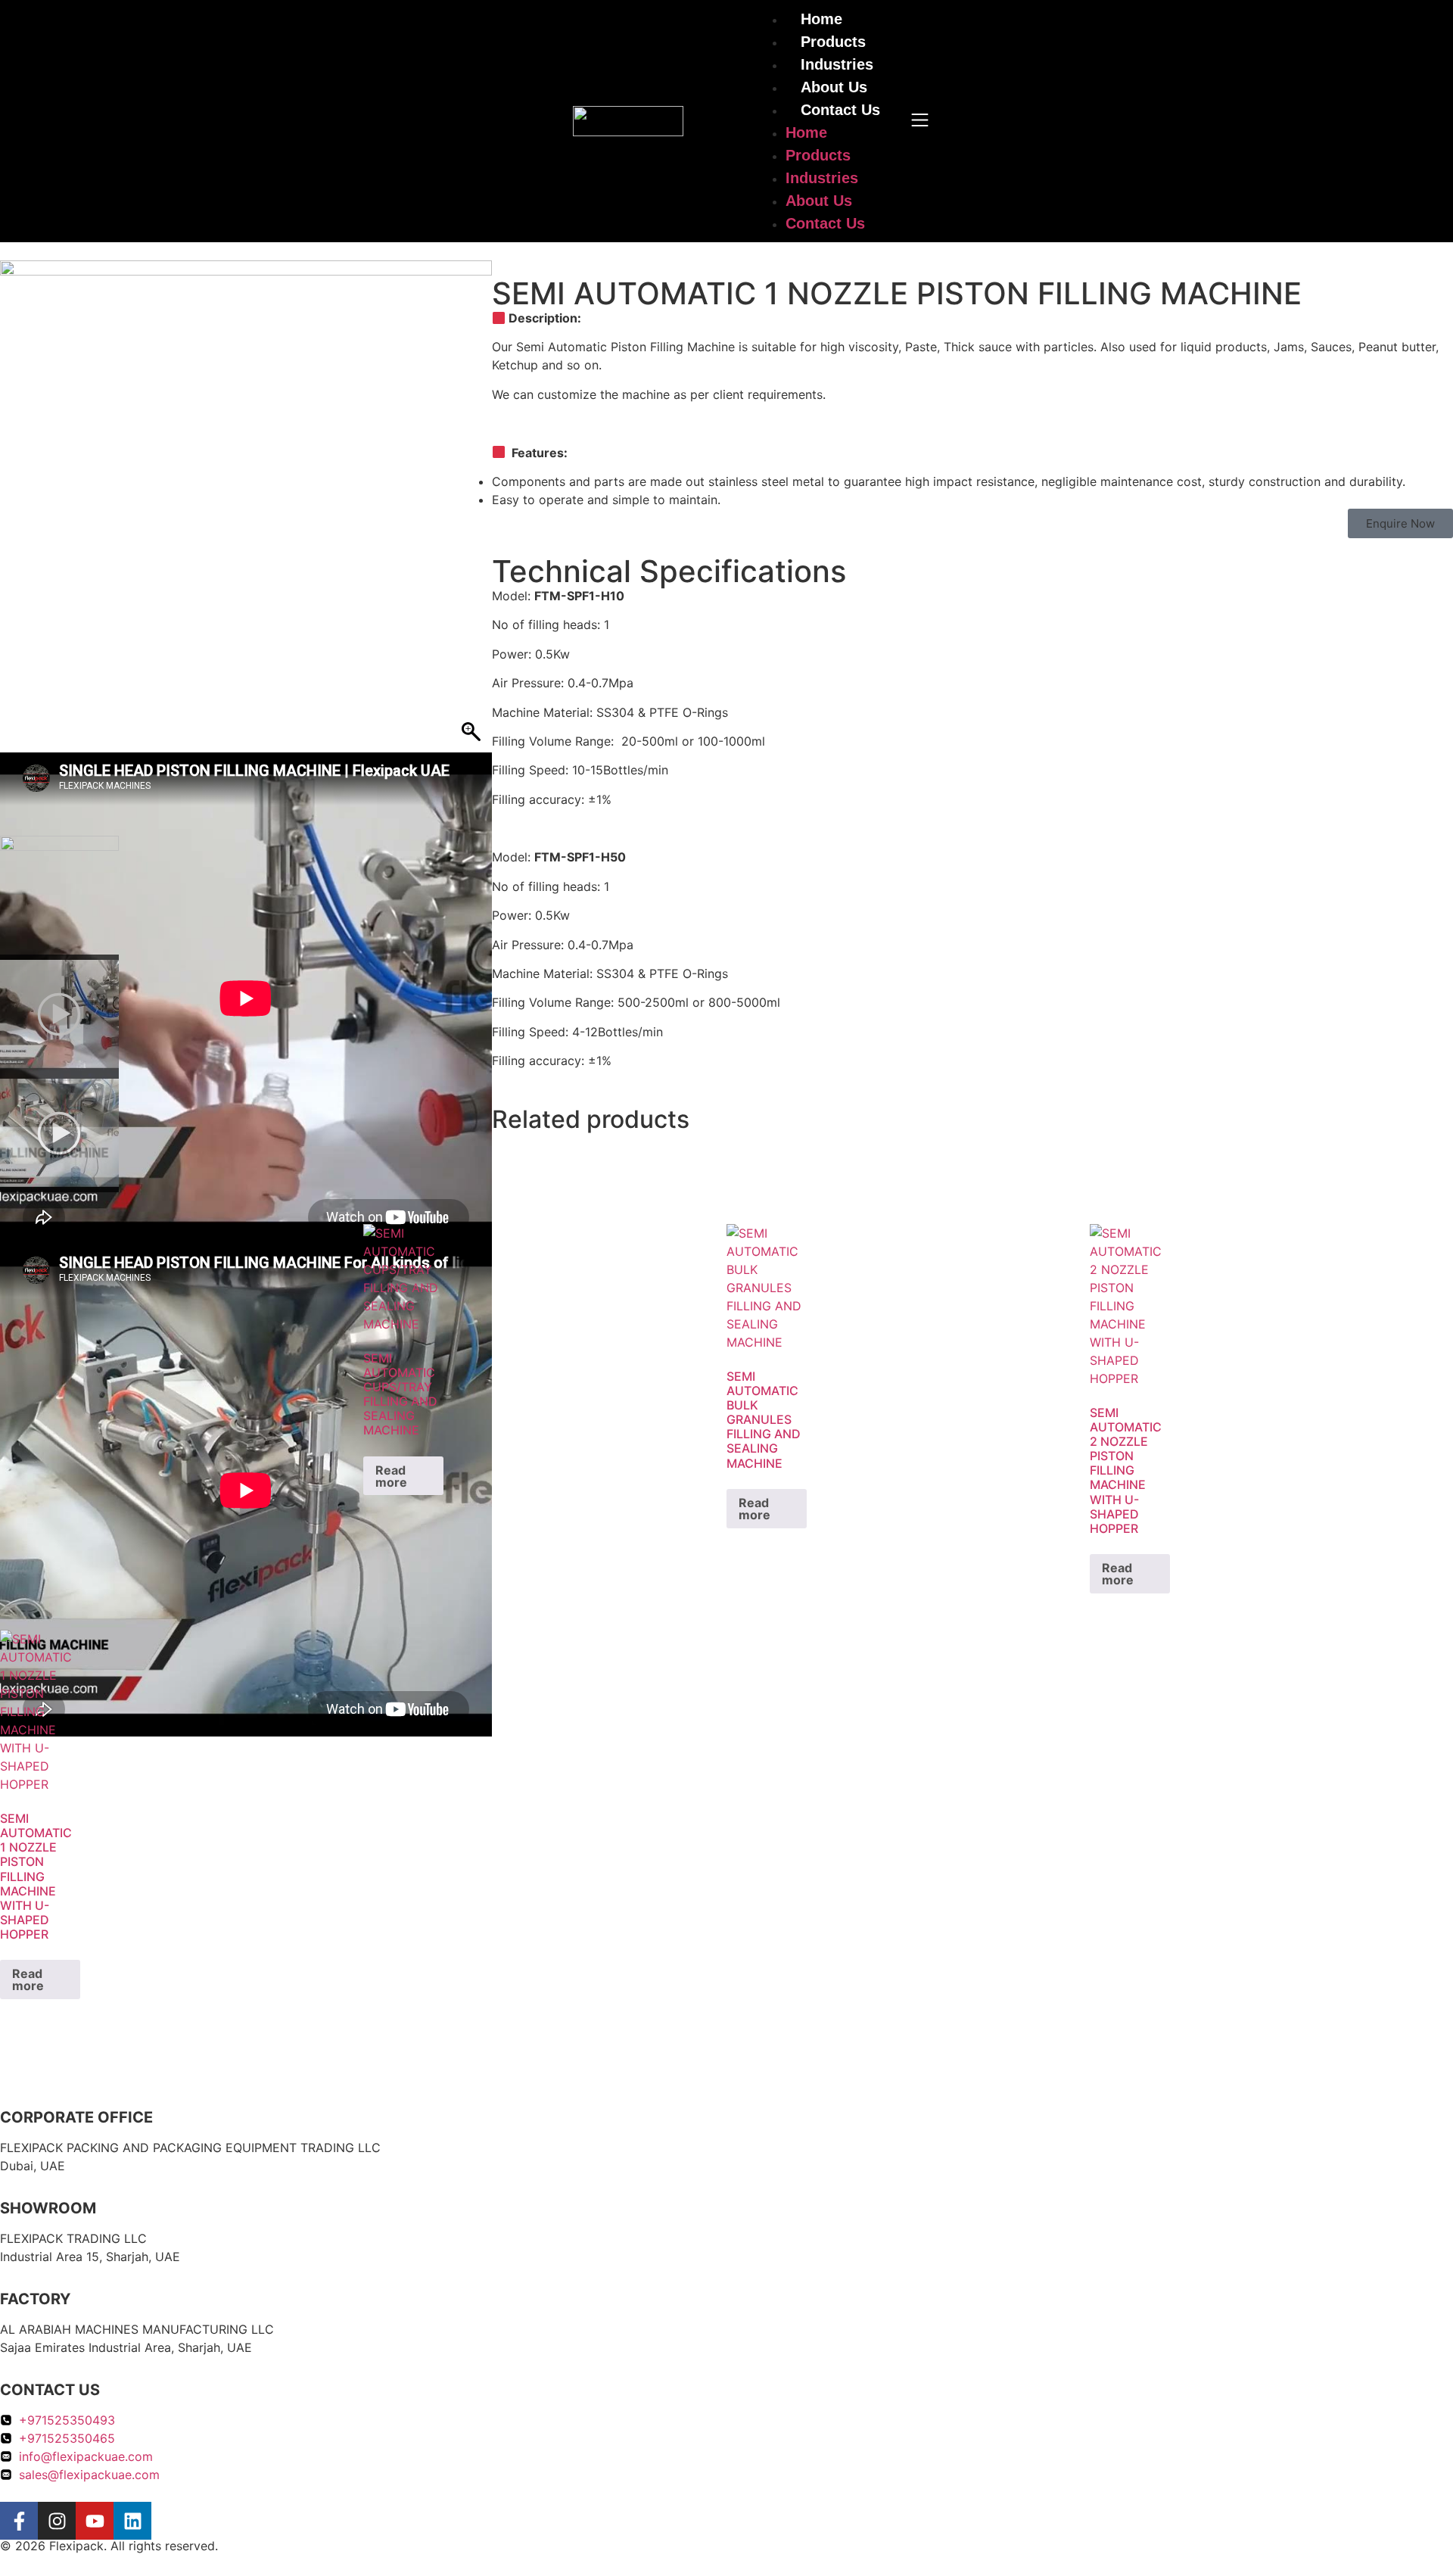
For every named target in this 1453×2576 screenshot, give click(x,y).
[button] (1400, 523)
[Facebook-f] (19, 2521)
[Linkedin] (132, 2521)
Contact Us (840, 110)
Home (806, 132)
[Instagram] (57, 2521)
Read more (391, 1476)
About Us (834, 87)
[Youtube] (95, 2521)
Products (833, 42)
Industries (837, 64)
